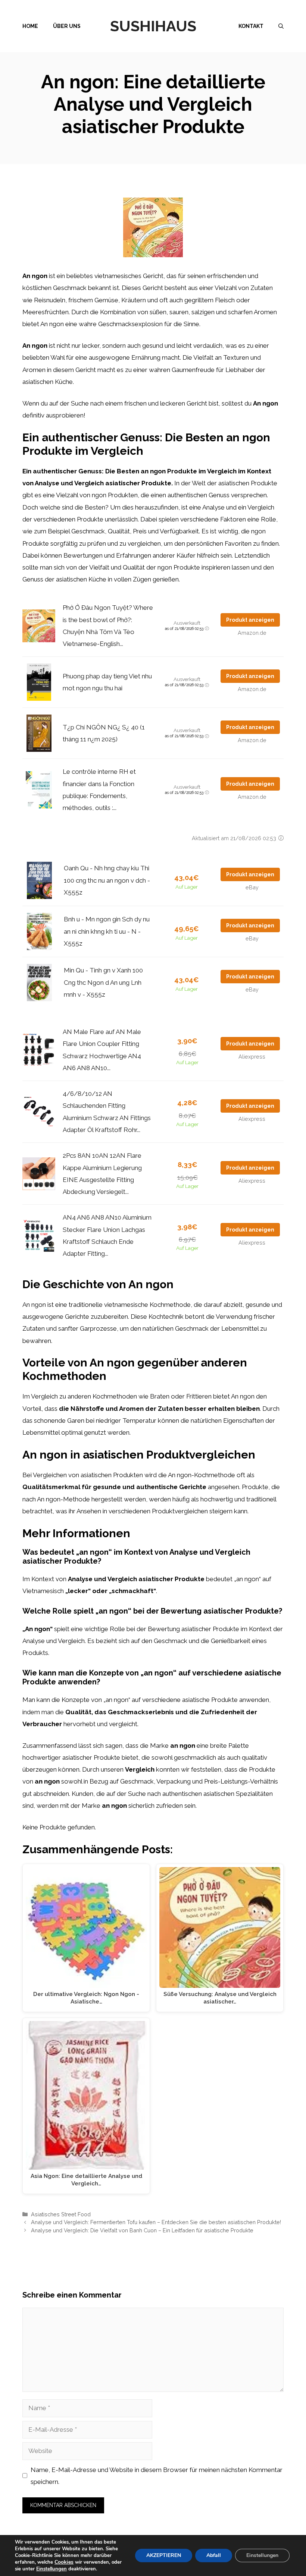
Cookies (64, 2562)
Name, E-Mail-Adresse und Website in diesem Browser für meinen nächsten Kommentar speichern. (157, 2476)
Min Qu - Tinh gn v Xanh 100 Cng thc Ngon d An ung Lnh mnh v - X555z (103, 982)
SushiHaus (153, 26)
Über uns (67, 26)
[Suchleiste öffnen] (281, 26)
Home (30, 26)
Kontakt (251, 26)
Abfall (214, 2555)
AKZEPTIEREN (164, 2555)
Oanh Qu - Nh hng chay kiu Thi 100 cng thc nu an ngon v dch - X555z (107, 880)
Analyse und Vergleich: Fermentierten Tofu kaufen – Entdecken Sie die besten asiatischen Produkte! (156, 2222)
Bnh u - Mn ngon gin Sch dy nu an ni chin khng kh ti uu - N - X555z (107, 931)
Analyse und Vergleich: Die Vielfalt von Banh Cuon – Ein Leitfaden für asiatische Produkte (142, 2230)
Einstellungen (51, 2569)
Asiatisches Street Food (61, 2214)
